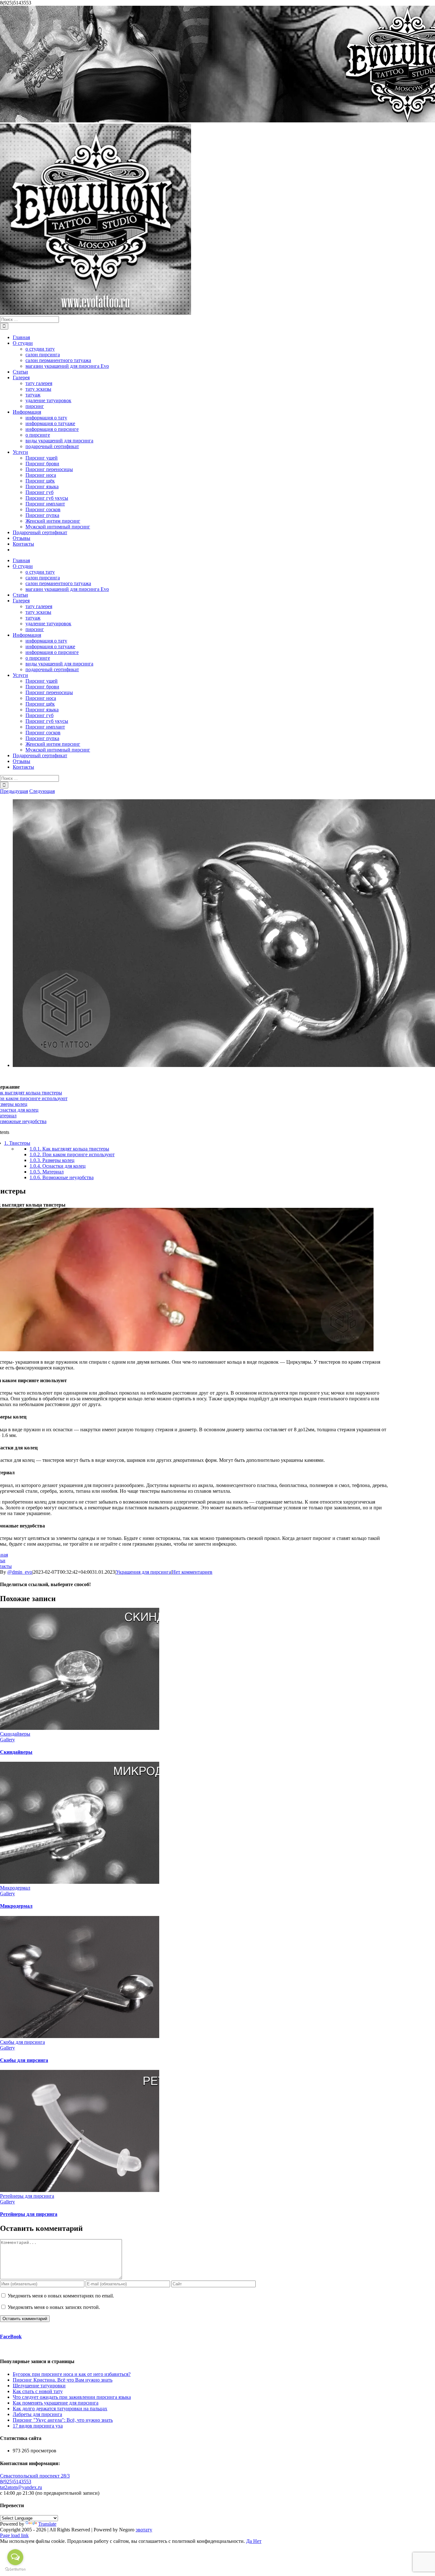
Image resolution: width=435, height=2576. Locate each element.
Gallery (7, 1740)
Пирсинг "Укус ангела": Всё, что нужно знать (63, 2420)
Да (250, 2541)
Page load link (14, 2535)
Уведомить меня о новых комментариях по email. (61, 2296)
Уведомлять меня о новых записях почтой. (54, 2307)
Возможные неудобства (62, 1177)
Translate (47, 2524)
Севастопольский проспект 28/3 (35, 2476)
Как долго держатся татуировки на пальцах (60, 2409)
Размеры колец (52, 1160)
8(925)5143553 (16, 2482)
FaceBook (11, 2337)
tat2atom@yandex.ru (21, 2487)
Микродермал (15, 1888)
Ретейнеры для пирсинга (27, 2196)
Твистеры (17, 1143)
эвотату (144, 2530)
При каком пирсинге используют (72, 1154)
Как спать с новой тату (38, 2391)
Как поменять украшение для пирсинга (56, 2403)
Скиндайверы (15, 1734)
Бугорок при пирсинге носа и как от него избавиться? (72, 2374)
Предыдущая (14, 791)
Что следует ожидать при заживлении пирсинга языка (72, 2397)
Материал (47, 1172)
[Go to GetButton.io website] (15, 2569)
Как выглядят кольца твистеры (69, 1149)
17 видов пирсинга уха (38, 2426)
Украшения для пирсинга (143, 1572)
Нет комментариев (192, 1572)
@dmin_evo (20, 1572)
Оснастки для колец (58, 1166)
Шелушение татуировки (39, 2386)
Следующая (42, 791)
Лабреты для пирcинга (37, 2414)
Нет (257, 2541)
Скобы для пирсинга (22, 2042)
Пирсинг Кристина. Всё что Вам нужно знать (63, 2380)
